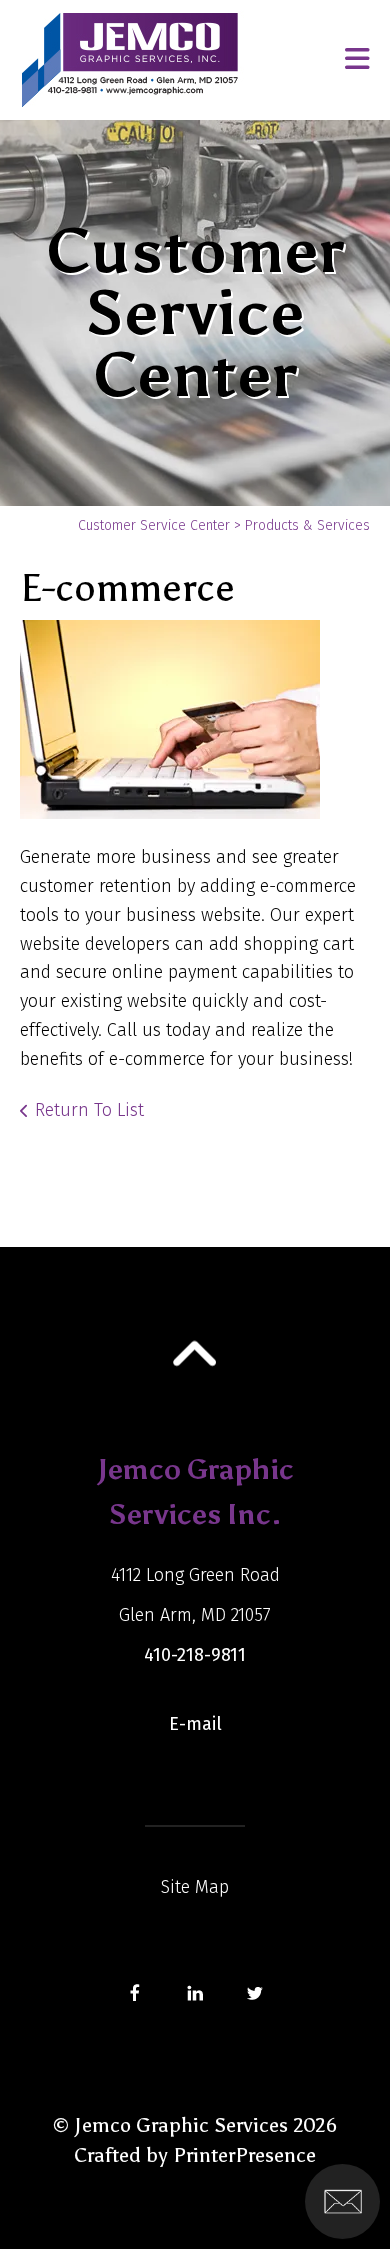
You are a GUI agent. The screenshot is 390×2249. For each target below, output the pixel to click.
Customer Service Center (154, 525)
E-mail (195, 1724)
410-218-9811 (195, 1655)
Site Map (195, 1887)
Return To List (89, 1110)
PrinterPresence (244, 2155)
